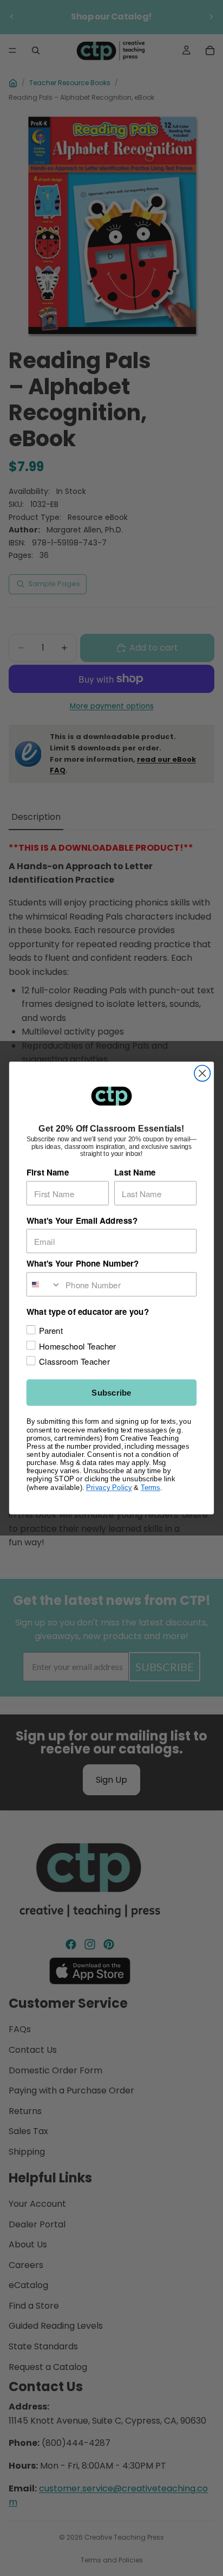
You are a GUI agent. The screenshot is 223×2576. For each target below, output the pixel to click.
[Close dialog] (202, 1073)
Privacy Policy (109, 1487)
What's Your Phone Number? (83, 1264)
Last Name (135, 1172)
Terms (150, 1487)
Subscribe (111, 1393)
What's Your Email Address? (82, 1220)
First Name (48, 1172)
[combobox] (44, 1284)
